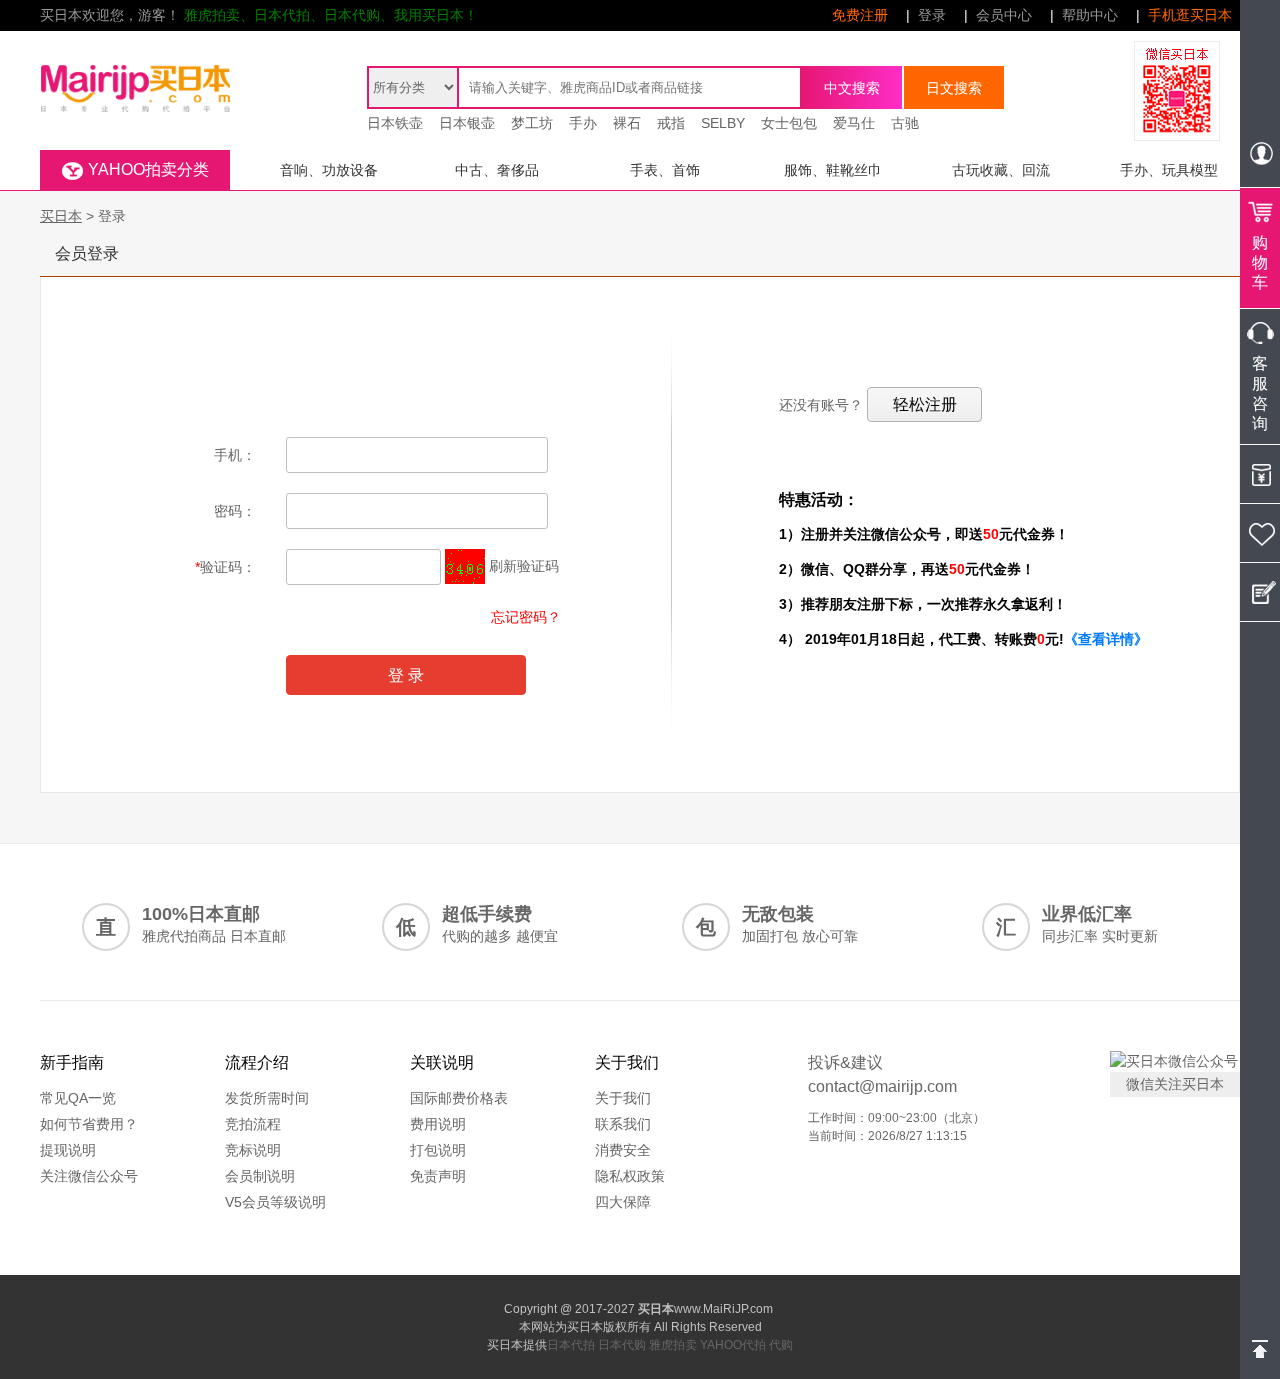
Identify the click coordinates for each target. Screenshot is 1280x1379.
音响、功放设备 (329, 170)
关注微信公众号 (89, 1176)
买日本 (61, 216)
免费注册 (860, 15)
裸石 (627, 123)
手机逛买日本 (1190, 15)
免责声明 (438, 1176)
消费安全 (623, 1150)
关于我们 (623, 1098)
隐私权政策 (630, 1176)
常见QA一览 (78, 1098)
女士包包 (789, 123)
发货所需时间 (267, 1098)
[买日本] (135, 66)
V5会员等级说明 (275, 1202)
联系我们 (623, 1124)
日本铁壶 (395, 123)
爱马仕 (854, 123)
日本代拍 (571, 1345)
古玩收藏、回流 (1001, 170)
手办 (583, 123)
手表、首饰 (665, 170)
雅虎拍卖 (673, 1345)
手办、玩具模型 (1169, 170)
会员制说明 (260, 1176)
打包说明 (438, 1150)
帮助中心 (1090, 15)
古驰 (905, 123)
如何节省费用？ (89, 1124)
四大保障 (623, 1202)
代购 (781, 1345)
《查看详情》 (1106, 639)
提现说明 (68, 1150)
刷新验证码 (524, 566)
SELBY (723, 123)
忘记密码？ (526, 617)
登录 (932, 15)
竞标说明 (253, 1150)
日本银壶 (467, 123)
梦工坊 (532, 123)
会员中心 (1004, 15)
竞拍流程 (253, 1124)
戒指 (671, 123)
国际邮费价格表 (459, 1098)
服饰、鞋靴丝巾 (833, 170)
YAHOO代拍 (733, 1345)
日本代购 (622, 1345)
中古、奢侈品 (497, 170)
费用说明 (438, 1124)
